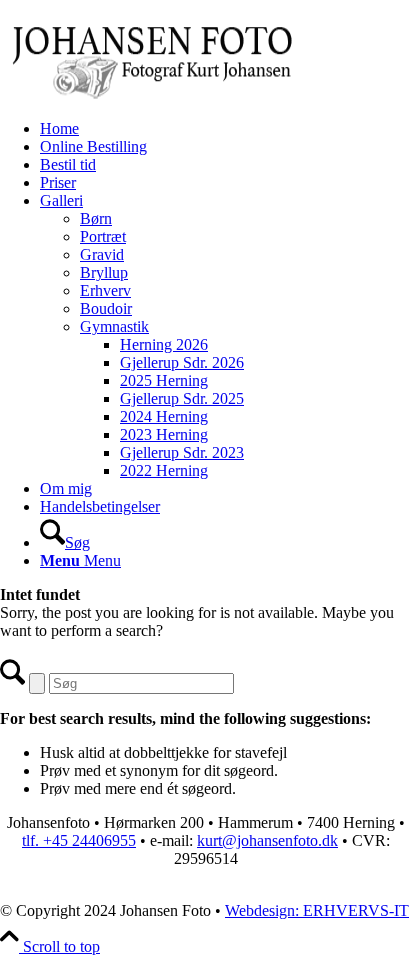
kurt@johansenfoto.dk (267, 840)
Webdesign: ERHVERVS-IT (317, 910)
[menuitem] (226, 129)
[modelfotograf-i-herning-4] (150, 94)
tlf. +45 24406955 (79, 840)
